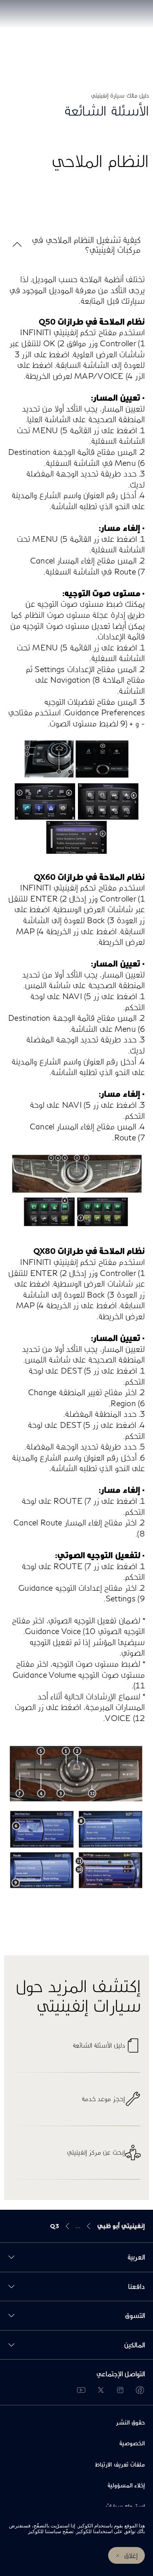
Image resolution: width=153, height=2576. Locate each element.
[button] (76, 245)
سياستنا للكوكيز (45, 2531)
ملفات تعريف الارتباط (120, 2464)
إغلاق (131, 2555)
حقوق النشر (130, 2422)
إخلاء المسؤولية (126, 2485)
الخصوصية (132, 2443)
